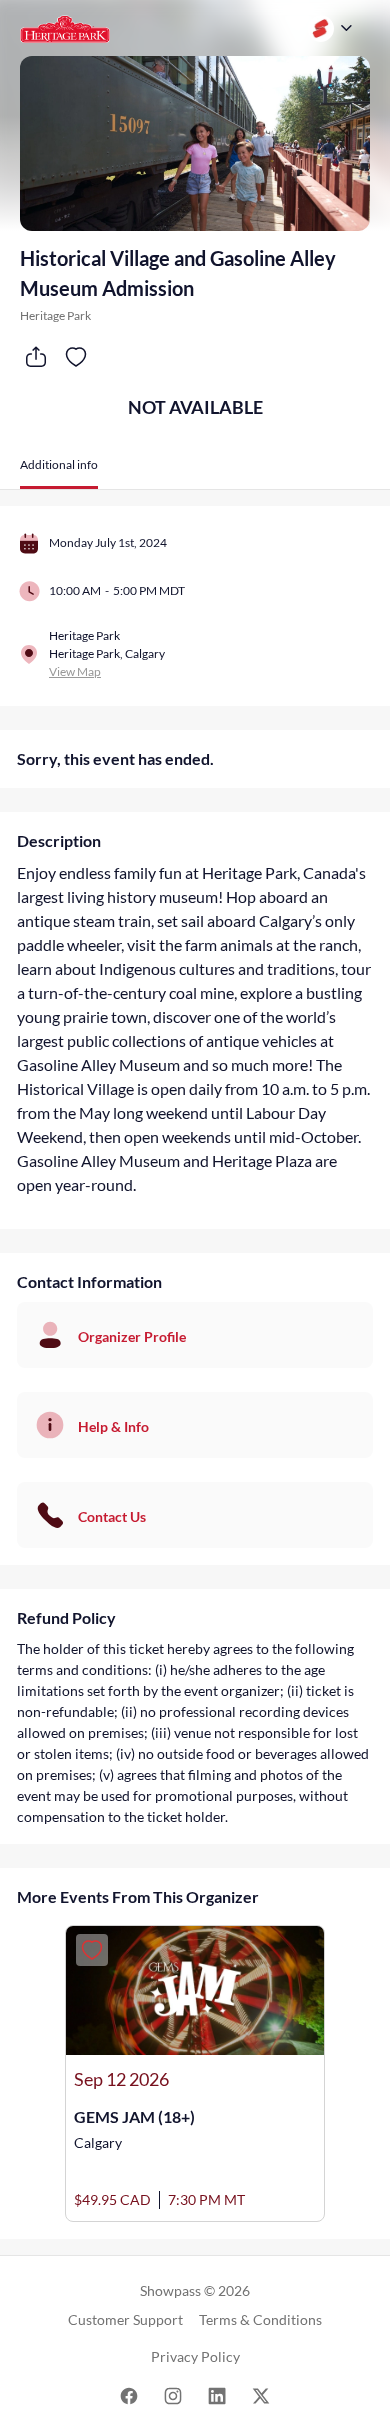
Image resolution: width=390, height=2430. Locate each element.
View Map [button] (75, 671)
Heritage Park (55, 315)
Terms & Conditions (260, 2319)
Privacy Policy (195, 2356)
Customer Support (125, 2319)
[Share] (36, 357)
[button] (59, 472)
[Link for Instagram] (173, 2394)
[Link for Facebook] (129, 2394)
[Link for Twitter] (261, 2394)
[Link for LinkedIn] (217, 2394)
